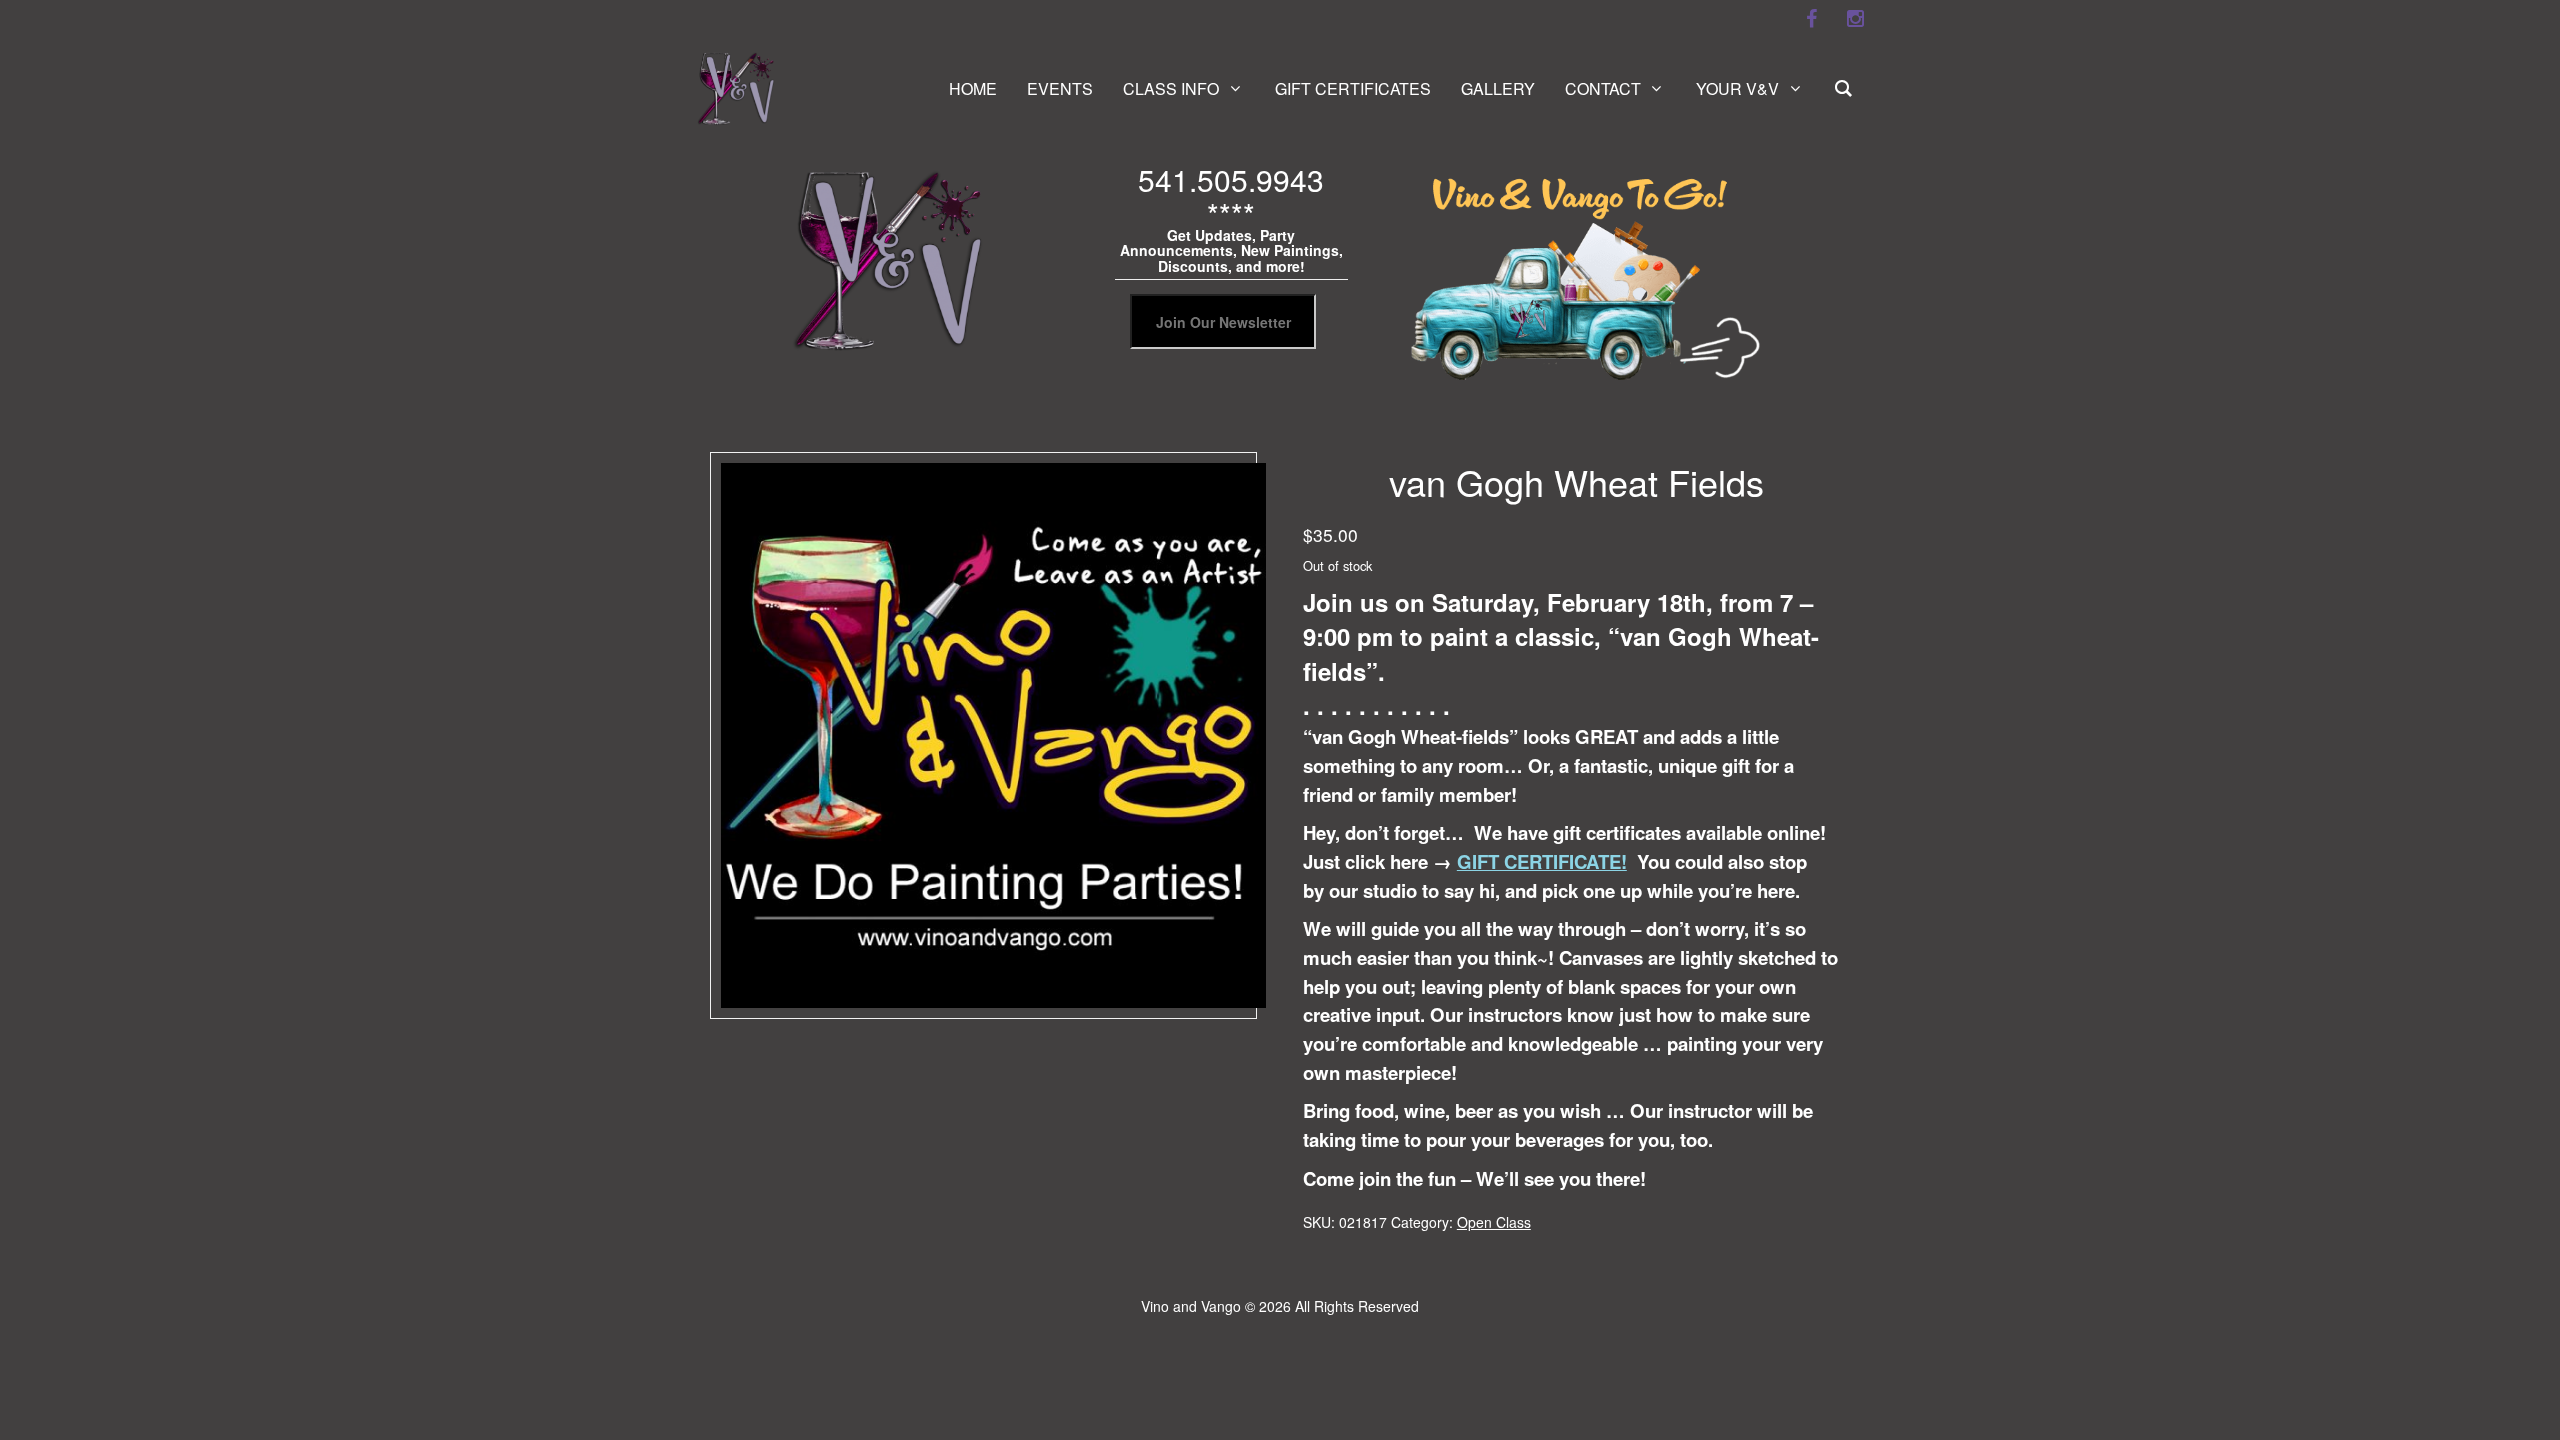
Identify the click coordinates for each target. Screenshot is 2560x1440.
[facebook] (1811, 19)
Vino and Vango (1191, 1306)
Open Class (1494, 1222)
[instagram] (1855, 19)
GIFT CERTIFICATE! (1542, 861)
